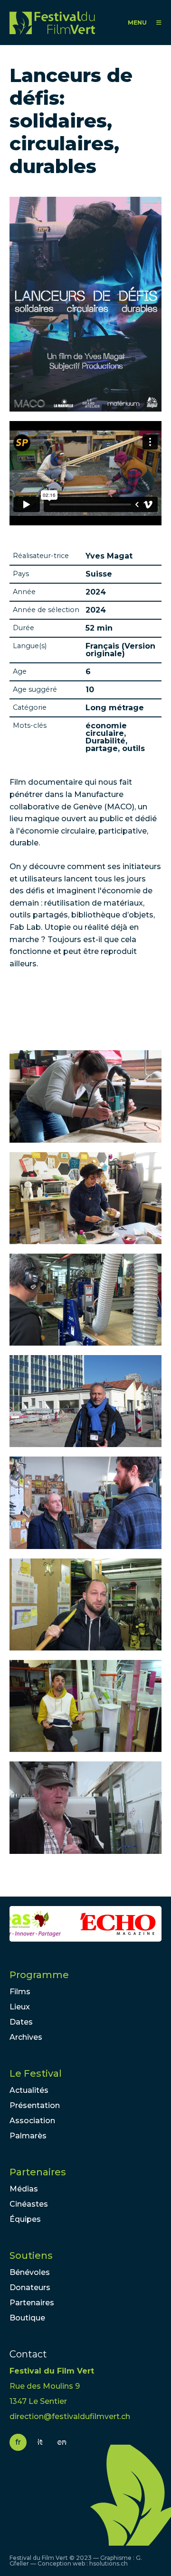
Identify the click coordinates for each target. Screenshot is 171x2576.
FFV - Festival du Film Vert (52, 23)
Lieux (20, 2007)
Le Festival (36, 2073)
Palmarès (28, 2136)
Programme (39, 1975)
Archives (26, 2037)
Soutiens (31, 2255)
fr (18, 2442)
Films (20, 1992)
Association (32, 2121)
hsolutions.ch (109, 2563)
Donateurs (30, 2287)
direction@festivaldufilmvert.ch (70, 2416)
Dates (21, 2022)
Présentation (35, 2105)
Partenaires (38, 2172)
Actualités (29, 2090)
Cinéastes (29, 2204)
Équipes (25, 2219)
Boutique (27, 2318)
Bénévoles (30, 2272)
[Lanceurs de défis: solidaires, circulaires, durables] (85, 1096)
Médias (24, 2189)
